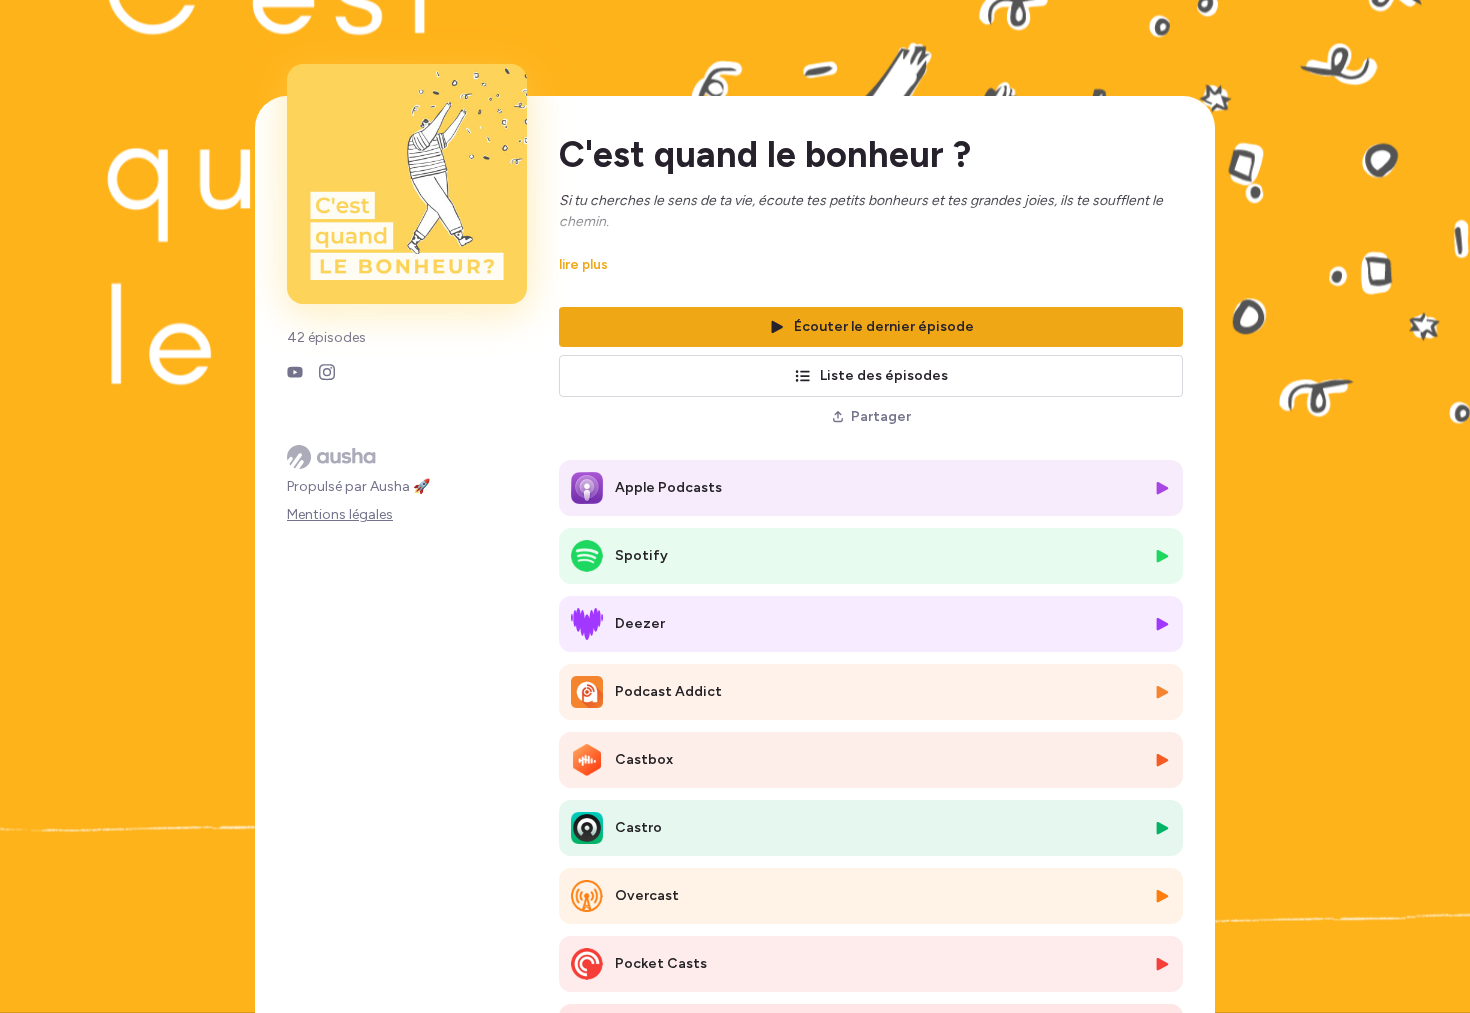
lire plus (583, 264)
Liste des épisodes (884, 375)
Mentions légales (340, 514)
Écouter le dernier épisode (884, 326)
